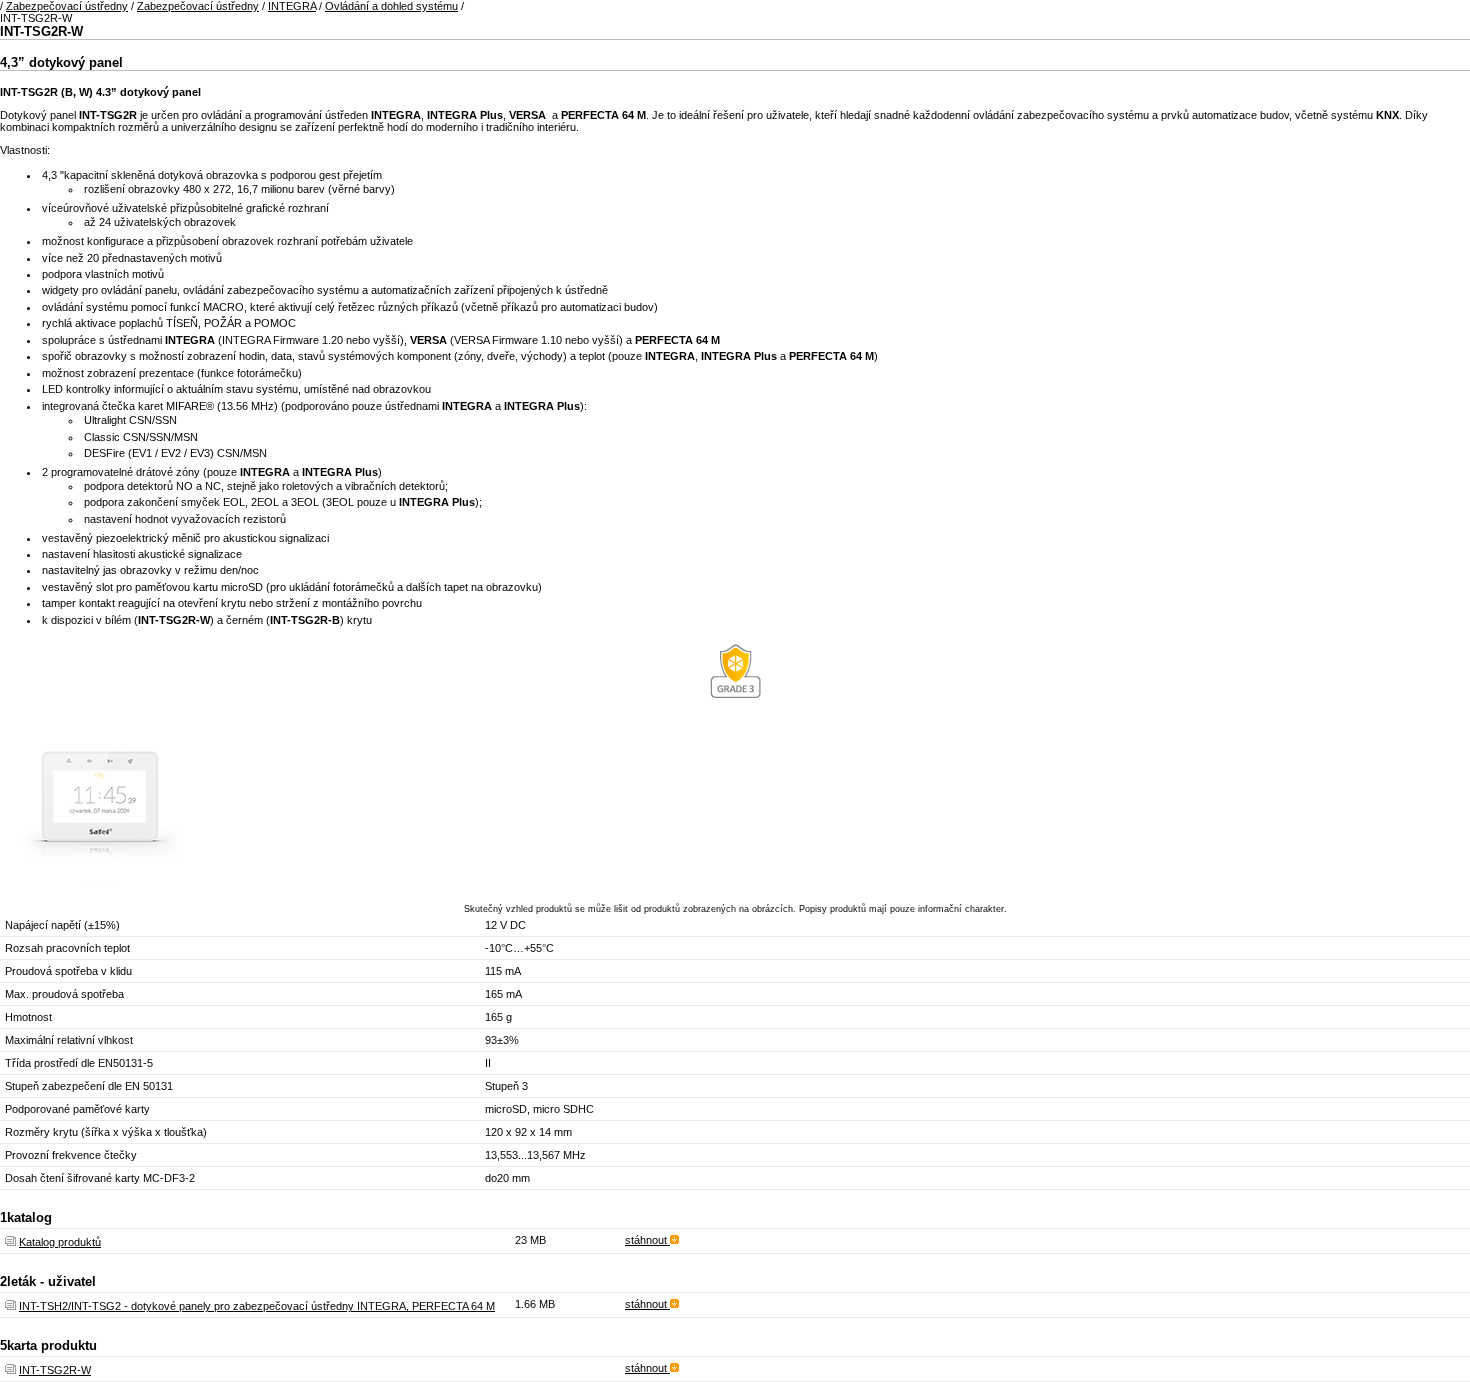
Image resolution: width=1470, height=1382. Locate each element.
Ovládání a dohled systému (391, 6)
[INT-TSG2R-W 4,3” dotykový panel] (100, 880)
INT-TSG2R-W (55, 1370)
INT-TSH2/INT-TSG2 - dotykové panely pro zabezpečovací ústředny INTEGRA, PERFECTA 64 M (257, 1306)
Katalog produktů (60, 1242)
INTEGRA (292, 6)
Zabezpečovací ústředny (67, 6)
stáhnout (647, 1240)
